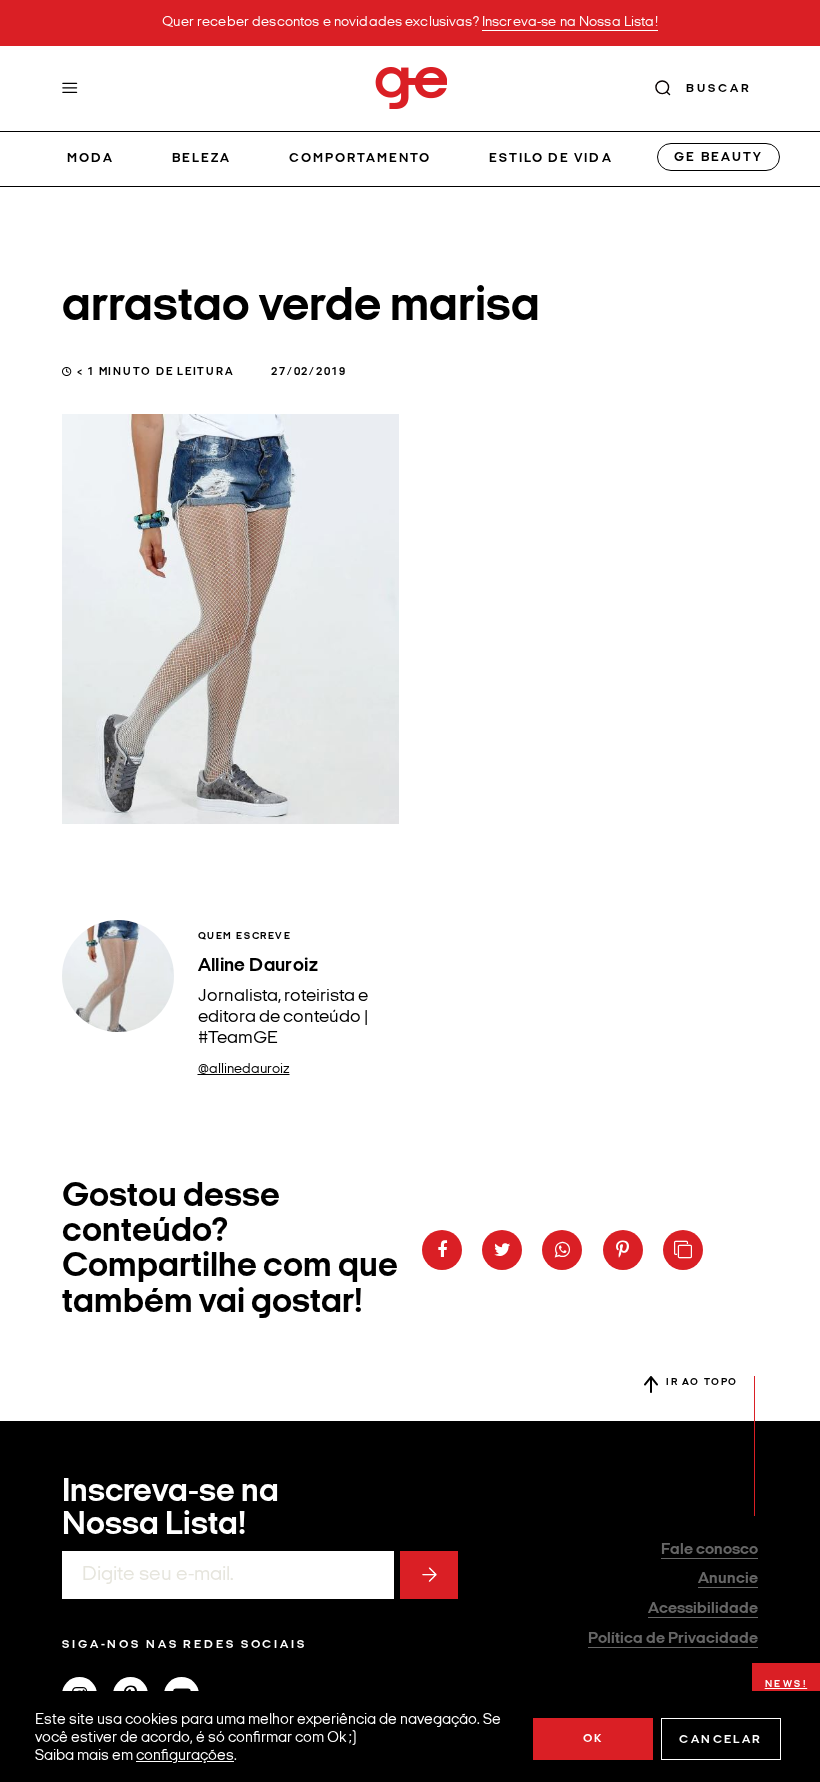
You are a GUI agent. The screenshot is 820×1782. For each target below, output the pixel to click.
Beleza (201, 158)
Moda (90, 158)
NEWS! (786, 1684)
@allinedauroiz (244, 1069)
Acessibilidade (703, 1609)
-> (429, 1575)
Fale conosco (709, 1550)
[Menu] (70, 88)
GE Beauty (718, 157)
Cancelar (720, 1740)
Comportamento (360, 158)
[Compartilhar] (442, 1250)
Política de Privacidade (673, 1639)
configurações (185, 1756)
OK (593, 1739)
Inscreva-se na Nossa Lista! (570, 22)
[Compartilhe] (683, 1250)
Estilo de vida (551, 158)
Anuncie (728, 1579)
